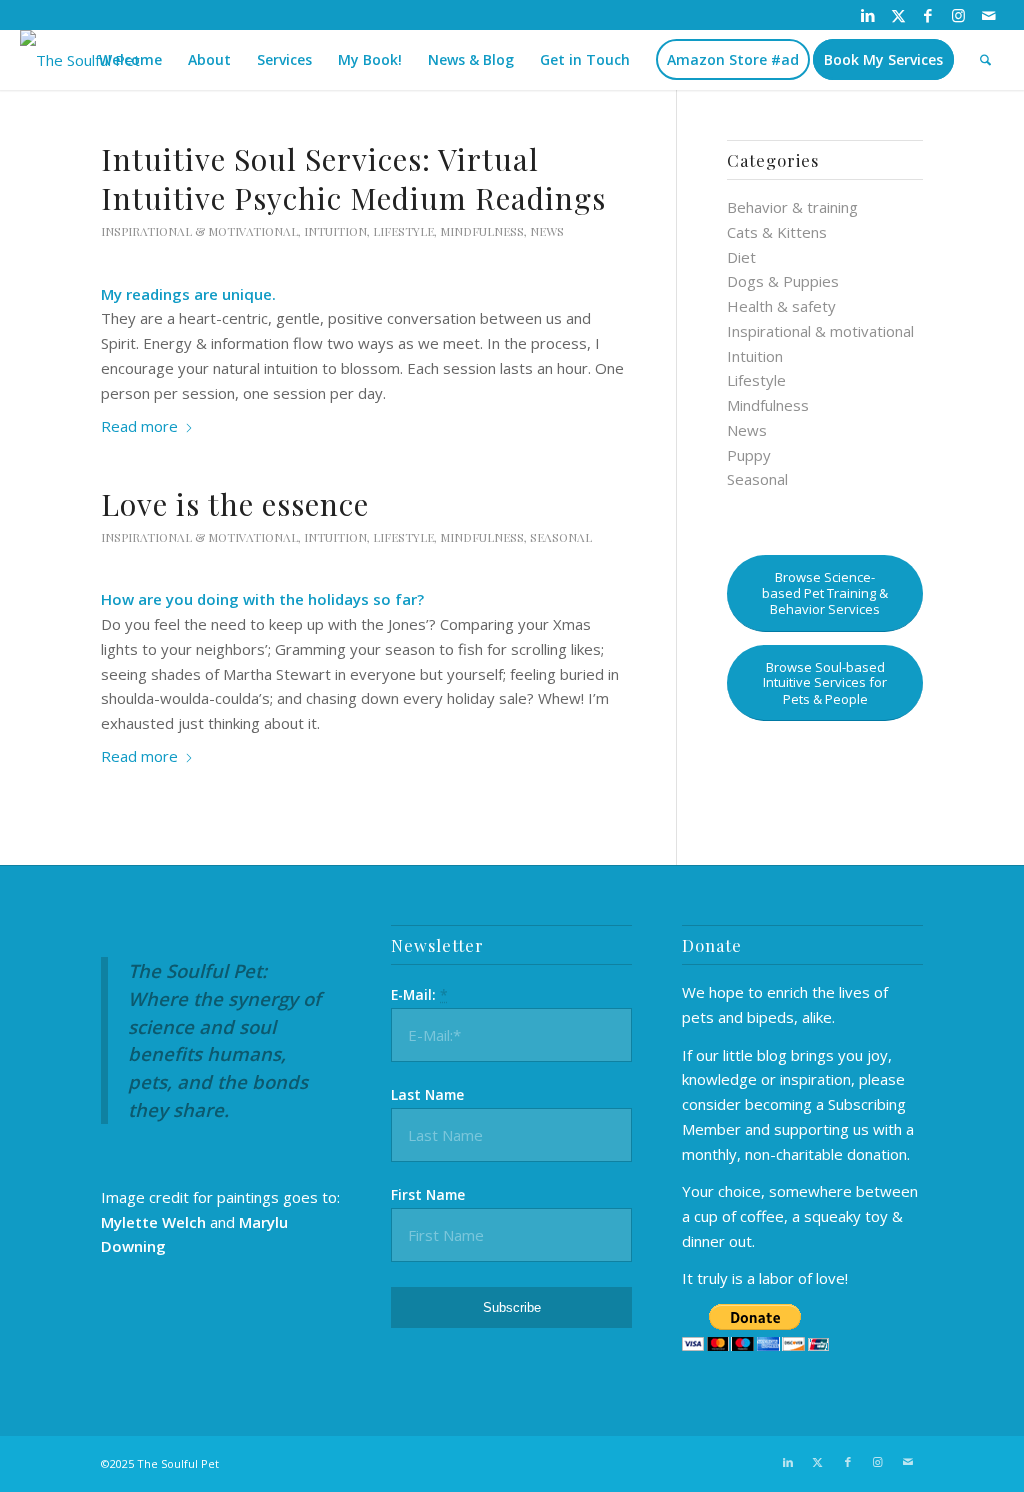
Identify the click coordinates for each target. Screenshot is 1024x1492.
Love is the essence (235, 504)
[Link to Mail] (989, 15)
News (547, 231)
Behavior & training (792, 207)
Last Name (427, 1094)
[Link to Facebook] (928, 15)
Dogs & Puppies (783, 281)
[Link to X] (898, 15)
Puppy (749, 455)
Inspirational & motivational (199, 231)
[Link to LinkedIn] (868, 15)
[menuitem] (130, 60)
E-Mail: (419, 994)
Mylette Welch (153, 1222)
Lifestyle (403, 231)
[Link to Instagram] (958, 15)
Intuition (335, 231)
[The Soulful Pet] (80, 60)
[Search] (985, 60)
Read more (139, 426)
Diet (741, 257)
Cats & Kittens (777, 232)
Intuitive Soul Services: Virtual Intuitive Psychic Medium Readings (353, 178)
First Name (428, 1194)
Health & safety (781, 306)
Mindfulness (482, 231)
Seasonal (561, 537)
